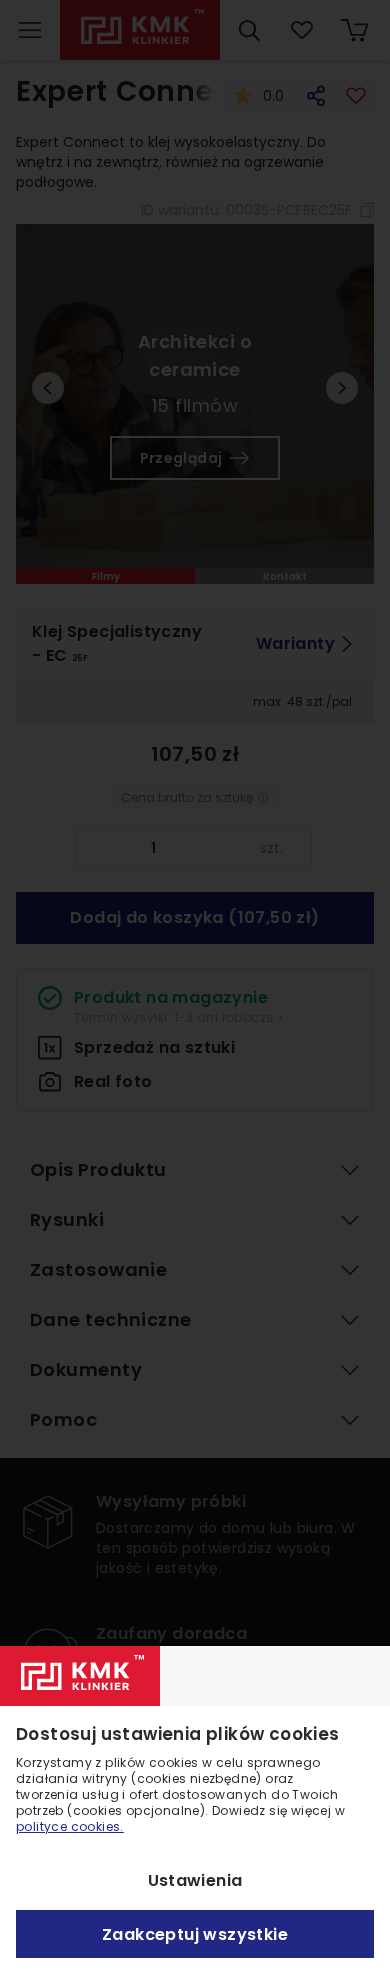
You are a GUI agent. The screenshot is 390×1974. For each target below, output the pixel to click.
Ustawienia (195, 1880)
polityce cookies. (70, 1826)
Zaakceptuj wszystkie (195, 1934)
